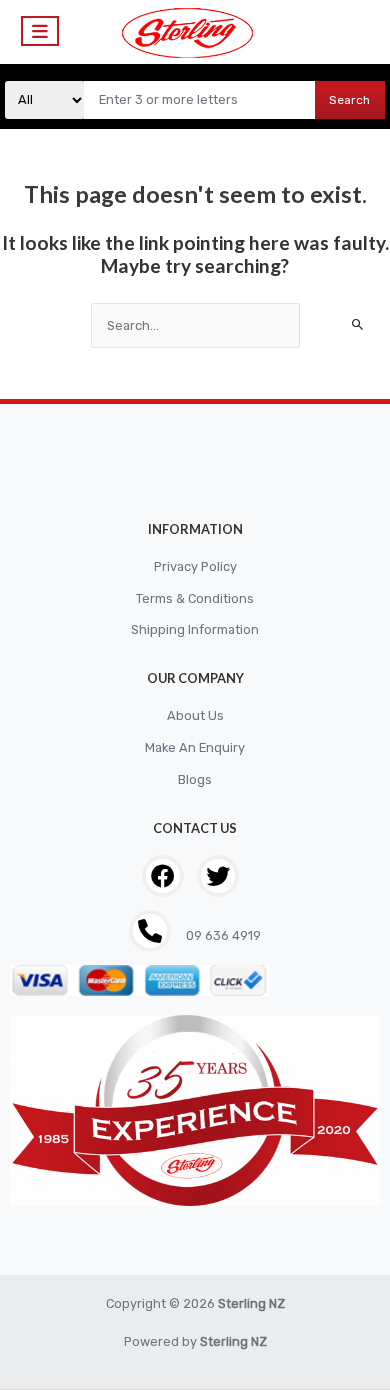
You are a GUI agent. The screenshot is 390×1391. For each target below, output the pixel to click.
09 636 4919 (222, 935)
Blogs (195, 779)
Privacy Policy (195, 566)
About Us (195, 715)
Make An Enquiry (195, 747)
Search (349, 100)
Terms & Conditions (195, 598)
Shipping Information (195, 629)
